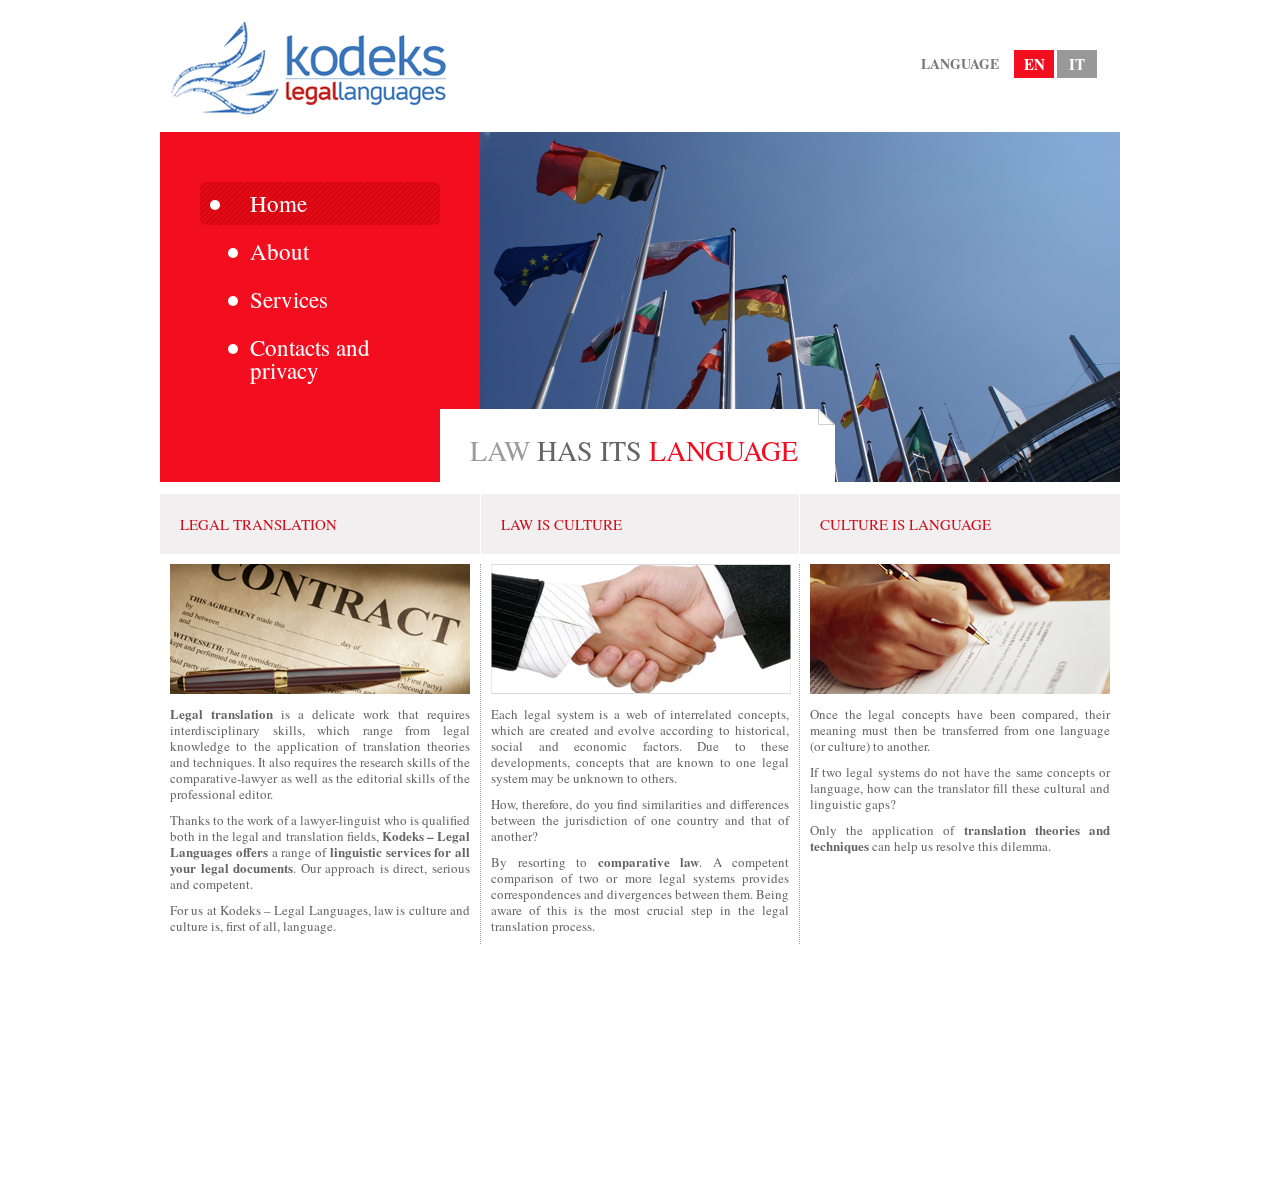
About (279, 251)
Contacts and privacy (310, 358)
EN (1034, 64)
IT (1077, 64)
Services (289, 299)
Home (278, 203)
